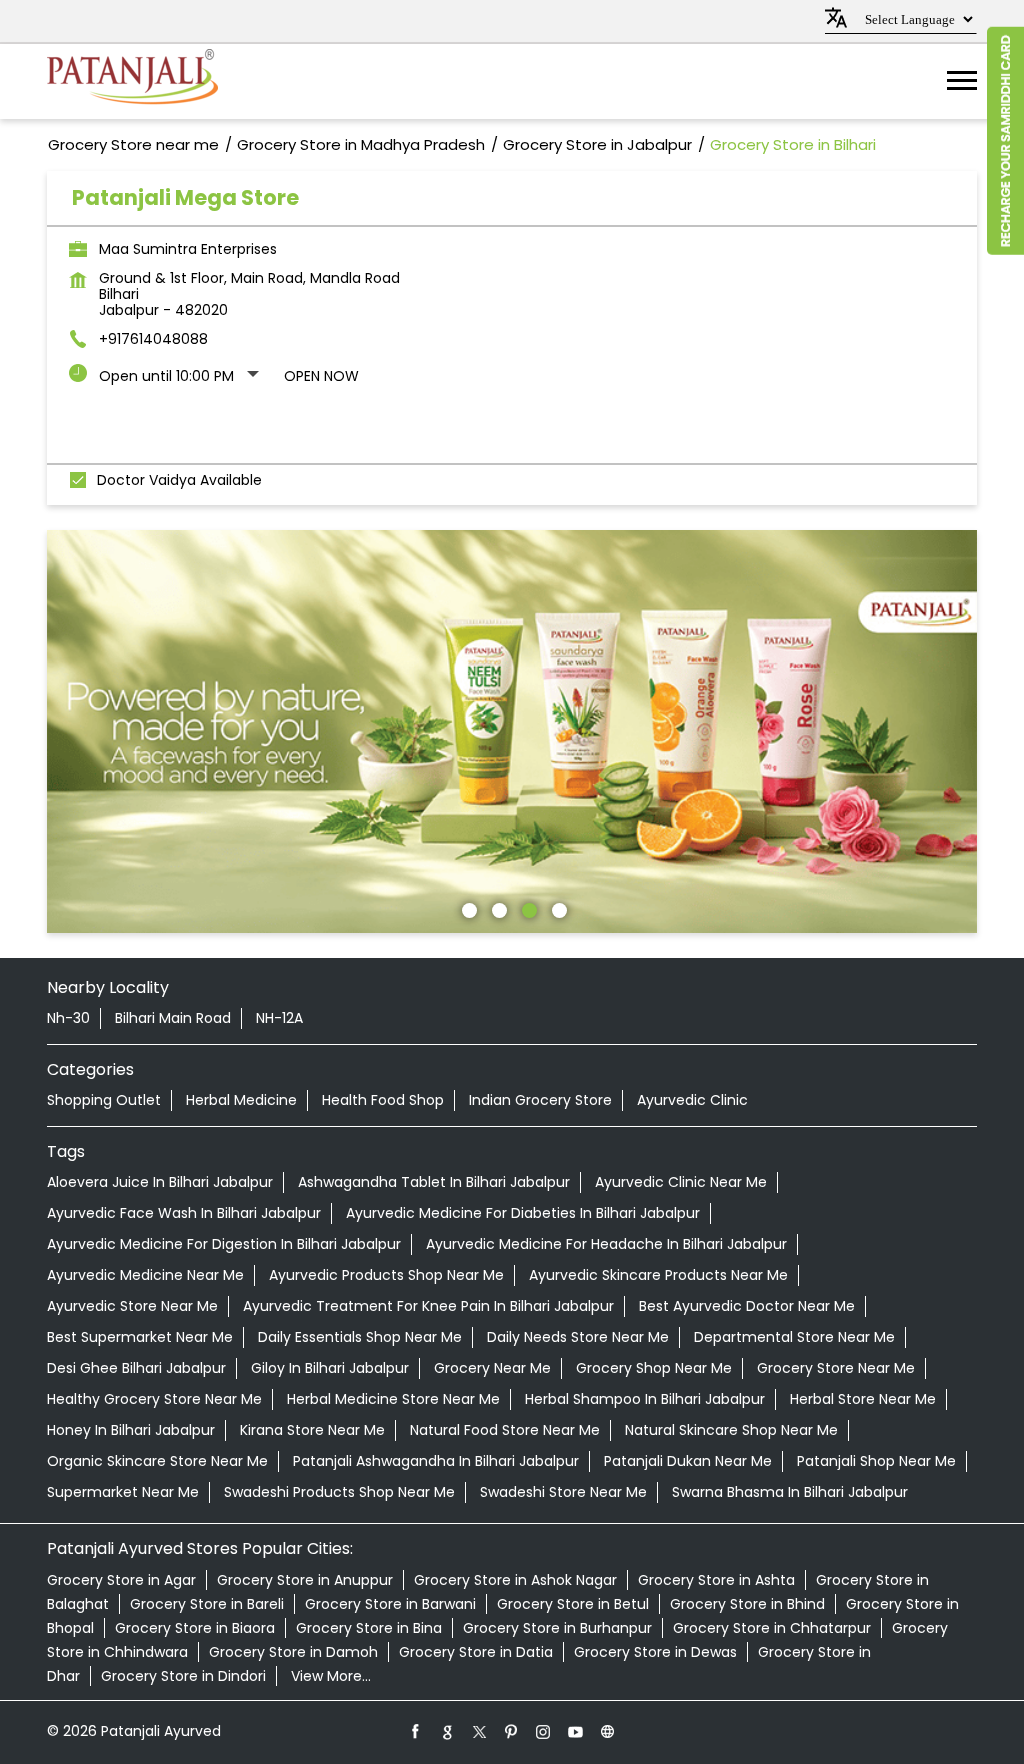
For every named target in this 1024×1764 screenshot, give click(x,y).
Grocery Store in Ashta (716, 1580)
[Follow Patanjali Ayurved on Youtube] (576, 1731)
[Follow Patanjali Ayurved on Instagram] (544, 1731)
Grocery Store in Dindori (183, 1676)
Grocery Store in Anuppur (305, 1580)
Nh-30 (68, 1018)
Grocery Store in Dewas (655, 1652)
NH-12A (279, 1018)
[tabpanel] (512, 732)
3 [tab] (527, 908)
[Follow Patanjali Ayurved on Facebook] (416, 1731)
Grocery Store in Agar (121, 1580)
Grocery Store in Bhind (747, 1604)
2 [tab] (497, 908)
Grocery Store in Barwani (390, 1604)
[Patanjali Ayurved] (132, 81)
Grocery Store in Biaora (195, 1628)
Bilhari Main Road (173, 1018)
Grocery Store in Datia (476, 1652)
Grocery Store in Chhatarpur (772, 1628)
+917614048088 (153, 339)
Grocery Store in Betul (573, 1604)
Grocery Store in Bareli (207, 1604)
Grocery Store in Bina (369, 1628)
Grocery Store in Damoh (293, 1652)
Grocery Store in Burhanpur (557, 1628)
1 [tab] (467, 908)
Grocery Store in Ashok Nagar (515, 1580)
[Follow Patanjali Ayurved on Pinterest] (512, 1731)
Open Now (321, 376)
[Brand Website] (608, 1731)
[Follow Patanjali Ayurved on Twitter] (480, 1731)
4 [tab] (557, 908)
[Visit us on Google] (448, 1731)
